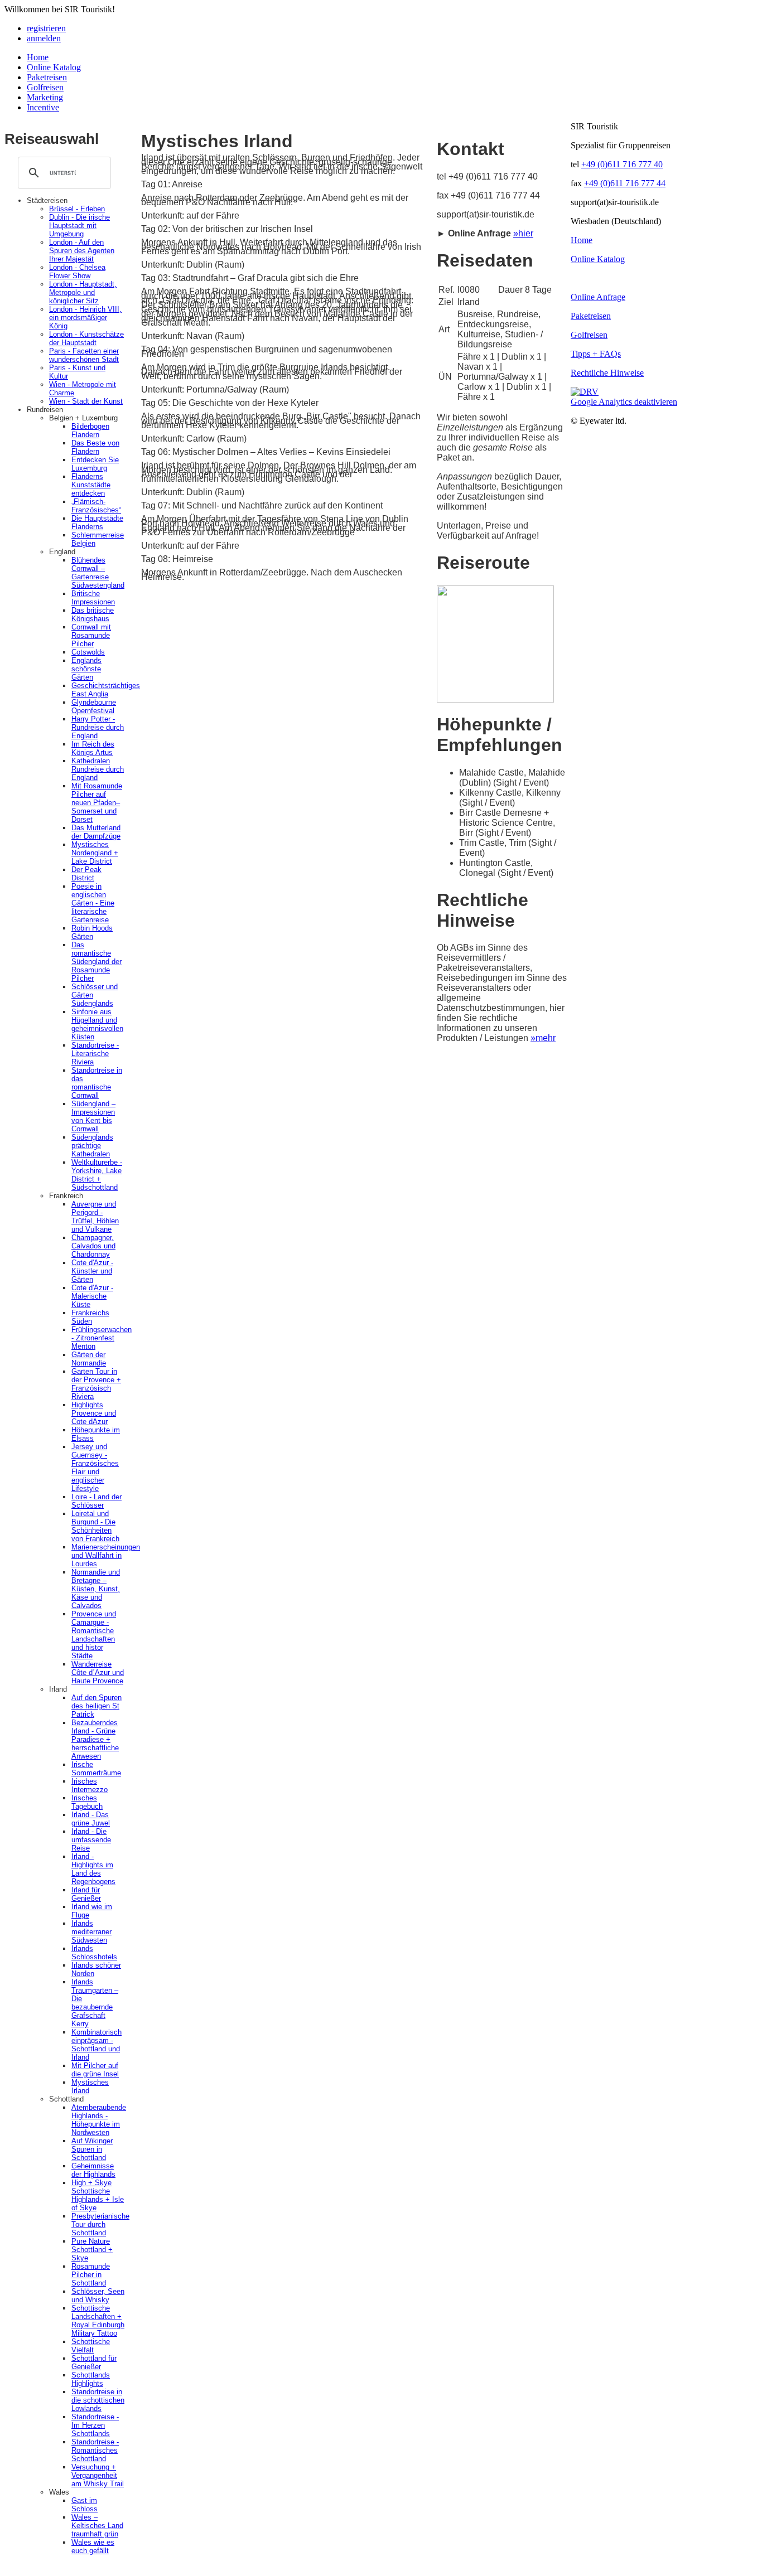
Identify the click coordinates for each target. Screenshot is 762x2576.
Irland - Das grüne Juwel (91, 1819)
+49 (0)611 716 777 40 (622, 164)
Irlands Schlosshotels (94, 1953)
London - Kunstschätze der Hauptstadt (86, 338)
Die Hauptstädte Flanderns (97, 522)
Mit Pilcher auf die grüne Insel (95, 2070)
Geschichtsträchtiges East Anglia (106, 690)
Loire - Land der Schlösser (97, 1501)
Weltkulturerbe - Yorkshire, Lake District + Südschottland (97, 1175)
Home (38, 57)
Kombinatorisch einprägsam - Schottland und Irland (97, 2045)
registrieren (46, 28)
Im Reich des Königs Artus (93, 748)
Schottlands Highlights (91, 2379)
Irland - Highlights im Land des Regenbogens (93, 1869)
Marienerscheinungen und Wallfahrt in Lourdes (106, 1555)
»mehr (543, 1038)
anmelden (44, 38)
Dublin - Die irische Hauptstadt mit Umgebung (79, 226)
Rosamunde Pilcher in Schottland (91, 2275)
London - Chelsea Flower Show (77, 272)
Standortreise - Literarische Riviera (95, 1054)
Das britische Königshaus (93, 614)
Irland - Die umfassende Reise (91, 1840)
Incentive (43, 107)
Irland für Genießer (86, 1894)
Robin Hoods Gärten (92, 932)
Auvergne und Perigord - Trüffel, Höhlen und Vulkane (95, 1217)
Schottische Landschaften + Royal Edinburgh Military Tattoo (98, 2321)
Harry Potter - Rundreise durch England (98, 727)
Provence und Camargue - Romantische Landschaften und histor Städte (94, 1635)
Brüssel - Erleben (77, 209)
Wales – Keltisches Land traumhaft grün (97, 2526)
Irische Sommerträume (96, 1769)
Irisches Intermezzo (90, 1785)
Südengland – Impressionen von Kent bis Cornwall (93, 1116)
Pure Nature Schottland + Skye (92, 2250)
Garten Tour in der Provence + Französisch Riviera (96, 1384)
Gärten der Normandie (89, 1359)
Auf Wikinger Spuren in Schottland (92, 2149)
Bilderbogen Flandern (90, 430)
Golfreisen (45, 87)
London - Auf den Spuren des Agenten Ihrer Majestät (82, 251)
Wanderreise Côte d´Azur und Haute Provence (98, 1672)
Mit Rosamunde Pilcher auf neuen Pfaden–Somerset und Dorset (97, 803)
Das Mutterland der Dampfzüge (96, 832)
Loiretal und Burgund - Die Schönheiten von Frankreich (95, 1526)
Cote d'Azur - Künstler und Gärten (92, 1271)
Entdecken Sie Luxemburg (95, 464)
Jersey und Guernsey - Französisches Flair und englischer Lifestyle (95, 1468)
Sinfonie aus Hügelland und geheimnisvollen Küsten (97, 1024)
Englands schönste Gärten (86, 669)
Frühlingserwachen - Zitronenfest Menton (102, 1338)
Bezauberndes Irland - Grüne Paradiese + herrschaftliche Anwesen (95, 1739)
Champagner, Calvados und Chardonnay (93, 1246)
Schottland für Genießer (94, 2362)
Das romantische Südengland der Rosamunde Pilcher (97, 962)
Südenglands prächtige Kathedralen (92, 1146)
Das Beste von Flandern (95, 447)
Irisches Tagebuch (87, 1802)
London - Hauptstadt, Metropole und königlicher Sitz (83, 292)
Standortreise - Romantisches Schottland (95, 2450)
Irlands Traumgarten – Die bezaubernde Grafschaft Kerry (95, 2003)
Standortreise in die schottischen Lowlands (98, 2400)
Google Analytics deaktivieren (624, 402)
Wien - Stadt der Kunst (86, 401)
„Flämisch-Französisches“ (96, 506)
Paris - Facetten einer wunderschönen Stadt (84, 355)
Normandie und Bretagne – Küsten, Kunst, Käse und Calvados (96, 1589)
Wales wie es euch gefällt (93, 2546)
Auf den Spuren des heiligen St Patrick (97, 1706)
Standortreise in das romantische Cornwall (97, 1083)
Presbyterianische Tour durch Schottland (100, 2224)
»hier (523, 233)
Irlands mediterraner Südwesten (91, 1932)
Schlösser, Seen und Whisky (98, 2296)
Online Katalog (54, 67)
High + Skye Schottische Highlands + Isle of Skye (98, 2195)
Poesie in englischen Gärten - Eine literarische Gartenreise (93, 903)
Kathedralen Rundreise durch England (98, 769)
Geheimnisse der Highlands (93, 2170)
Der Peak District (86, 874)
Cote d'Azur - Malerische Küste (92, 1296)
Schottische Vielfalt (91, 2346)
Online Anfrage (598, 297)
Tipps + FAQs (596, 354)
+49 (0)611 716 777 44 (625, 183)
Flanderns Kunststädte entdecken (91, 485)
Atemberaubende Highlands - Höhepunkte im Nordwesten (99, 2120)
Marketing (45, 97)
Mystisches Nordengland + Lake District (95, 853)
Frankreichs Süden (90, 1317)
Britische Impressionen (93, 598)
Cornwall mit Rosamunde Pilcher (91, 635)
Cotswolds (88, 652)
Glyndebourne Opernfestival (94, 706)
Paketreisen (47, 77)
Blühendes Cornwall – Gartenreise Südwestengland (98, 573)
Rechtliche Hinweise (607, 373)
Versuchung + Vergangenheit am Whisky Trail (98, 2475)
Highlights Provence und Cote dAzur (94, 1413)
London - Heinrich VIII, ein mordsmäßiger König (85, 318)
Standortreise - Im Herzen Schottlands (95, 2425)
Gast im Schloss (85, 2505)
